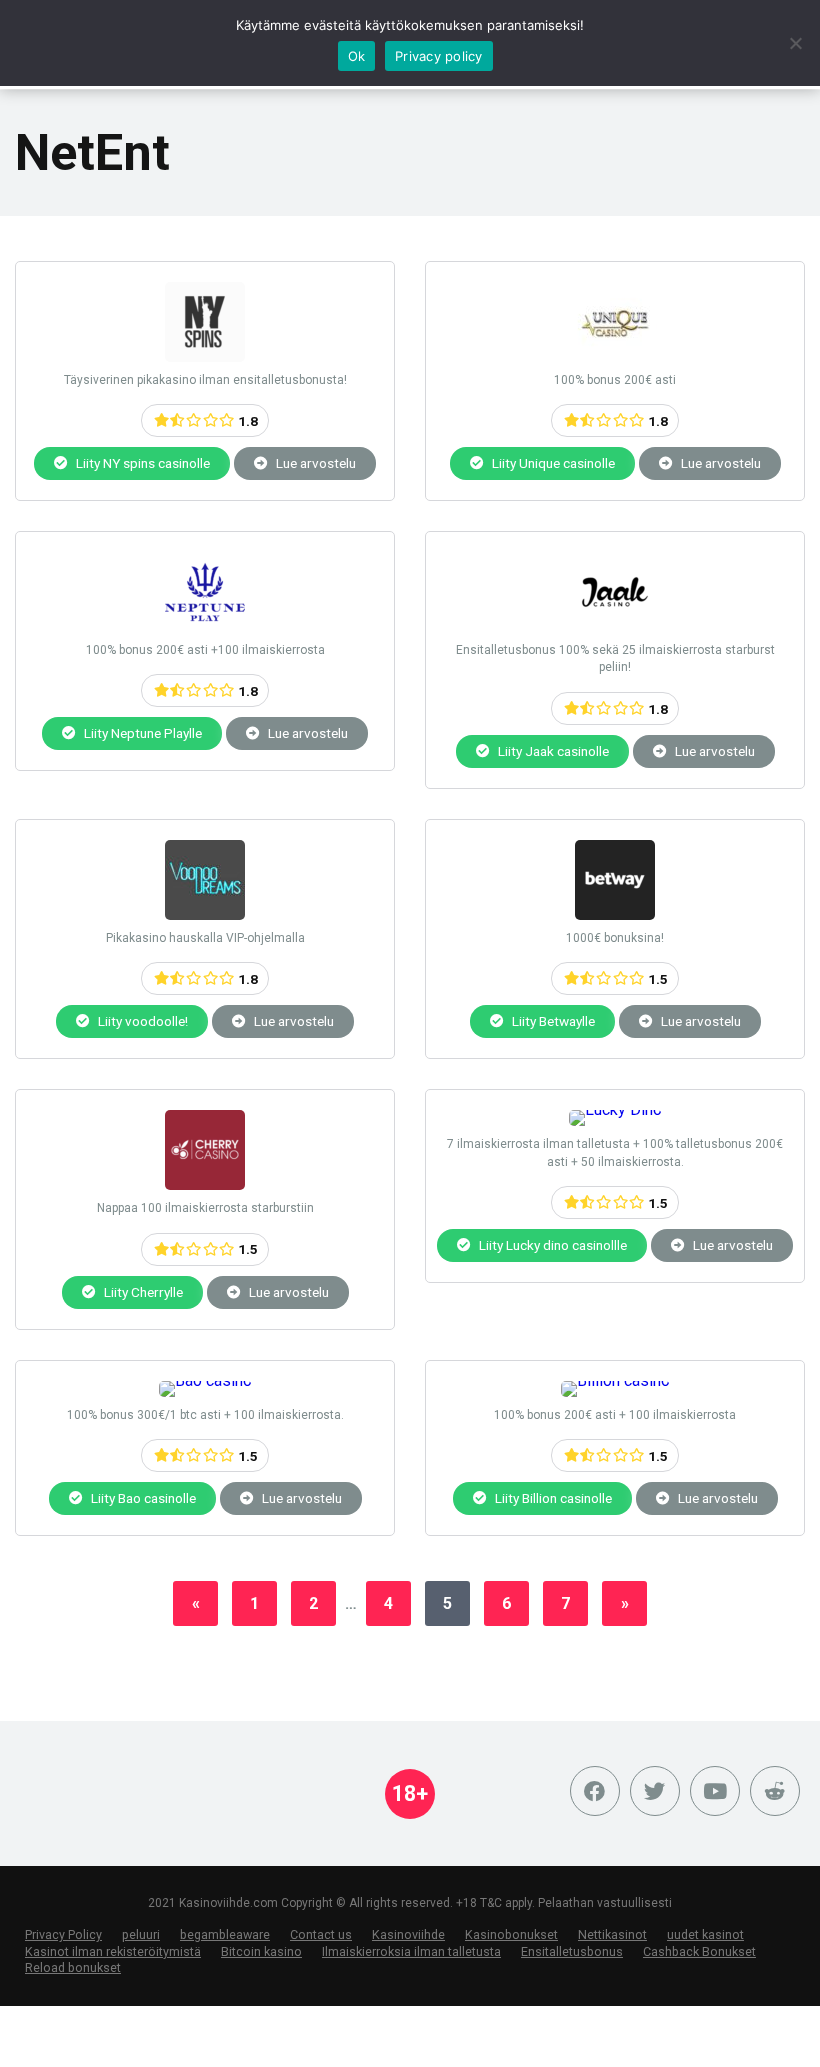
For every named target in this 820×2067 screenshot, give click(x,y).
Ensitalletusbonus (572, 1951)
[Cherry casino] (205, 1184)
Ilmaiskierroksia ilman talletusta (411, 1951)
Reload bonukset (73, 1967)
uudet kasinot (705, 1934)
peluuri (141, 1934)
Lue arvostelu (314, 463)
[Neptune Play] (205, 626)
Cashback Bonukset (699, 1951)
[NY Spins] (205, 356)
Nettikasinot (612, 1934)
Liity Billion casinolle (552, 1498)
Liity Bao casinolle (142, 1498)
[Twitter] (655, 1791)
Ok (357, 56)
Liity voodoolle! (141, 1021)
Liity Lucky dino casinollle (551, 1245)
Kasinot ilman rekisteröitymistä (113, 1951)
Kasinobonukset (511, 1934)
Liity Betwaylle (552, 1021)
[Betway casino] (615, 914)
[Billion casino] (615, 1380)
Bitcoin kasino (261, 1951)
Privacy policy (439, 56)
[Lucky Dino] (615, 1109)
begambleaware (225, 1934)
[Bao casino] (205, 1380)
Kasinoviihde (408, 1934)
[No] (795, 43)
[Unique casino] (615, 356)
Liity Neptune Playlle (141, 733)
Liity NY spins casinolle (141, 463)
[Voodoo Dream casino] (205, 914)
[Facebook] (595, 1791)
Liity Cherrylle (142, 1292)
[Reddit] (775, 1791)
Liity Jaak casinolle (552, 751)
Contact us (321, 1934)
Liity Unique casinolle (552, 463)
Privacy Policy (63, 1934)
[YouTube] (715, 1791)
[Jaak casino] (615, 626)
